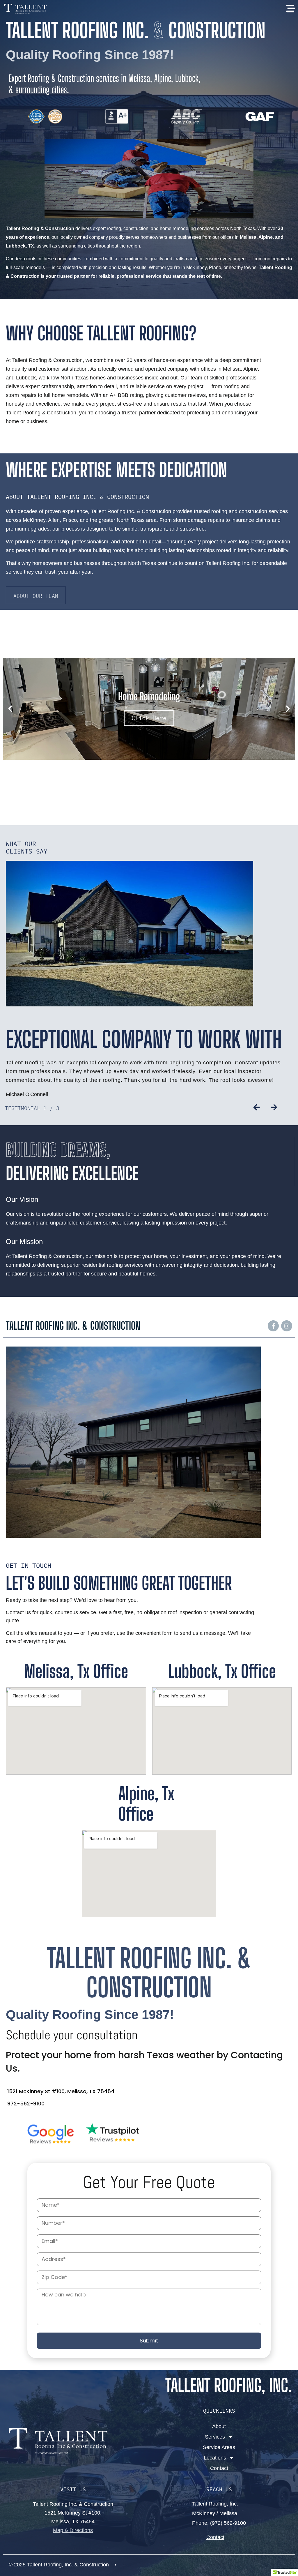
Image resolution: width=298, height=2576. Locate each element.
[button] (10, 709)
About (219, 2426)
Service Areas (219, 2447)
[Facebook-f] (273, 1326)
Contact (219, 2468)
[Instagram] (287, 1326)
